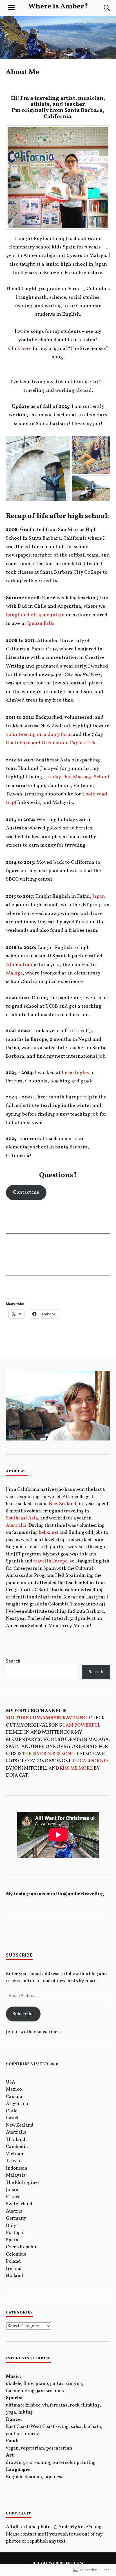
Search (13, 1661)
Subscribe (19, 1955)
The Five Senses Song (49, 1754)
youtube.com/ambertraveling (46, 1718)
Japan (99, 896)
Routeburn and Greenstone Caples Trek (51, 743)
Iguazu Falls (41, 624)
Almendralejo (22, 965)
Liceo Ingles (75, 1073)
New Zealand (63, 1504)
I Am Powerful (82, 1725)
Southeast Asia (22, 1518)
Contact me (26, 1192)
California (94, 1761)
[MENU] (12, 8)
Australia (16, 1526)
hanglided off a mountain (35, 615)
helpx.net (49, 1533)
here (26, 349)
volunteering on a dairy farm (39, 735)
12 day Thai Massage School (78, 777)
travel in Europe (50, 1561)
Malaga (14, 973)
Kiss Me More (76, 1768)
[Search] (101, 8)
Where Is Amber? (58, 7)
